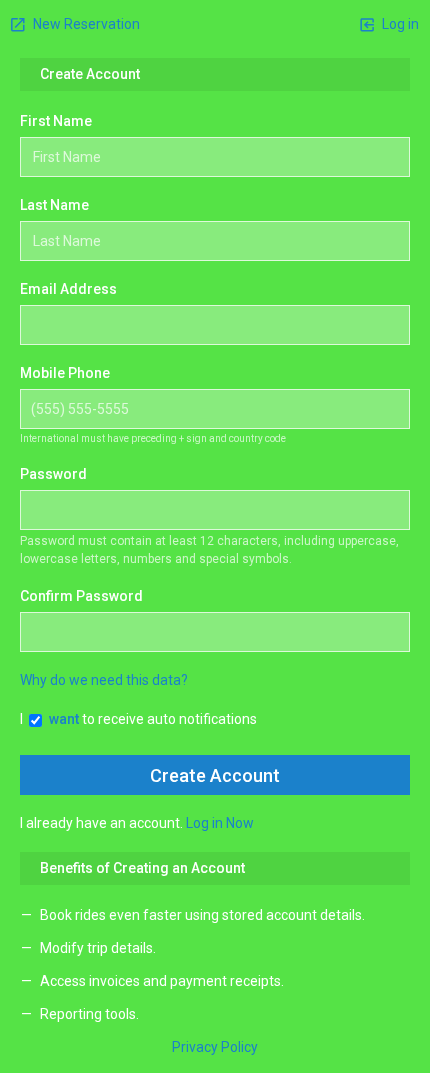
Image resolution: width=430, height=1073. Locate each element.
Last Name (54, 205)
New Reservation (85, 24)
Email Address (68, 289)
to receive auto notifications (153, 719)
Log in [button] (399, 24)
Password (53, 474)
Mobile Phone (65, 373)
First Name (56, 121)
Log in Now (220, 823)
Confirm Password (81, 596)
